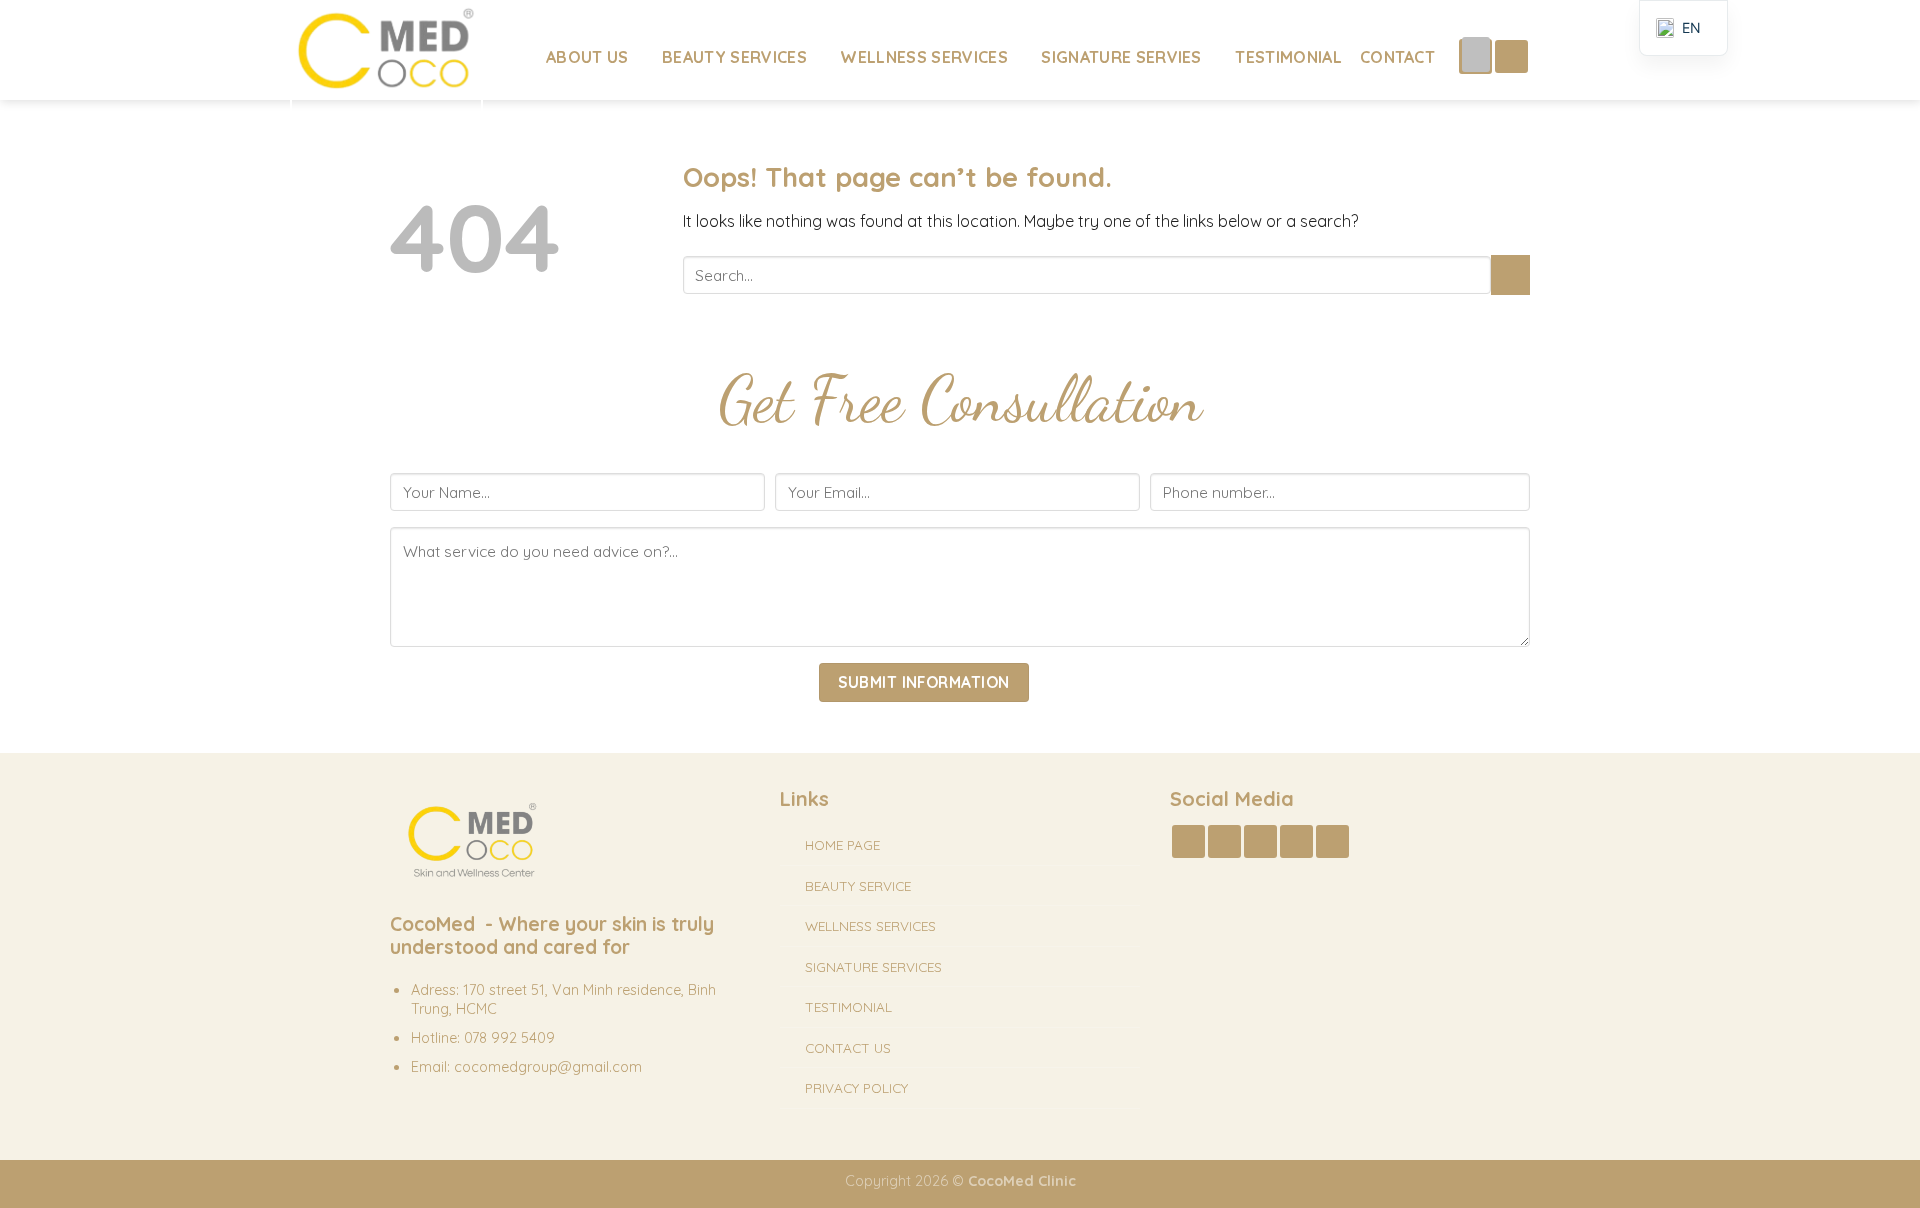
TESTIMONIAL (848, 1006)
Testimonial (1288, 57)
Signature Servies (1121, 57)
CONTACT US (848, 1047)
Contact (1397, 57)
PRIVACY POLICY (856, 1087)
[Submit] (1510, 274)
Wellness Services (923, 57)
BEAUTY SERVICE (858, 885)
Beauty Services (734, 57)
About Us (587, 57)
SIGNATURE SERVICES (873, 966)
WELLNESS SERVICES (870, 925)
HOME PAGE (842, 844)
